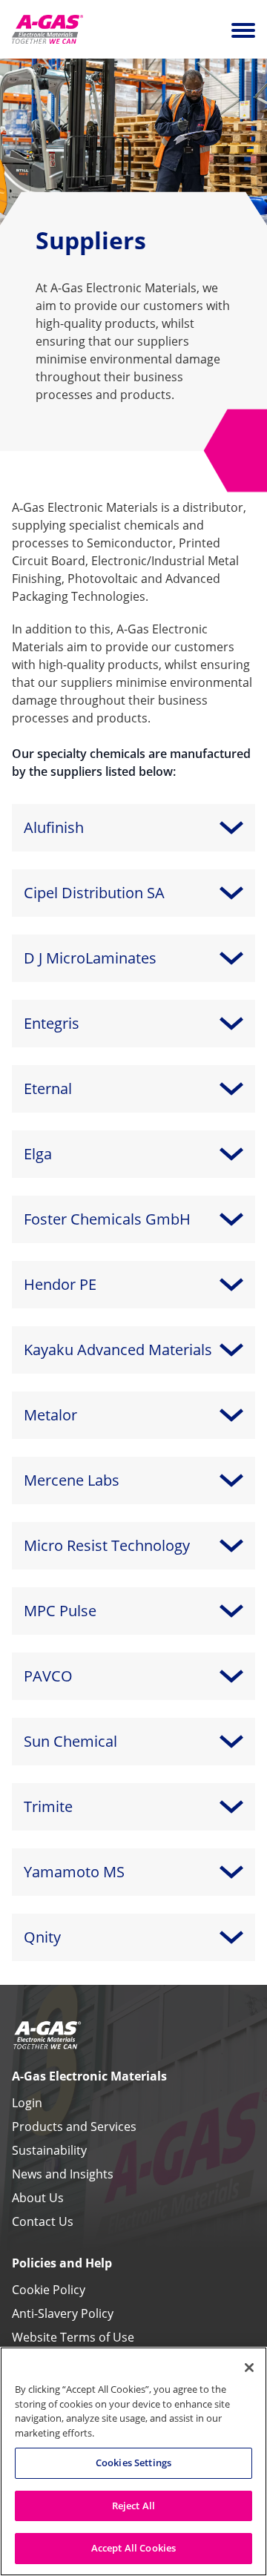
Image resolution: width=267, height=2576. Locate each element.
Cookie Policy (49, 2290)
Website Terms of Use (73, 2337)
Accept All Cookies (133, 2548)
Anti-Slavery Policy (63, 2313)
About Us (38, 2198)
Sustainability (49, 2150)
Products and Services (74, 2127)
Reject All (133, 2506)
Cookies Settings (133, 2463)
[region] (133, 2461)
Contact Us (43, 2221)
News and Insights (63, 2174)
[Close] (249, 2368)
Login (27, 2103)
